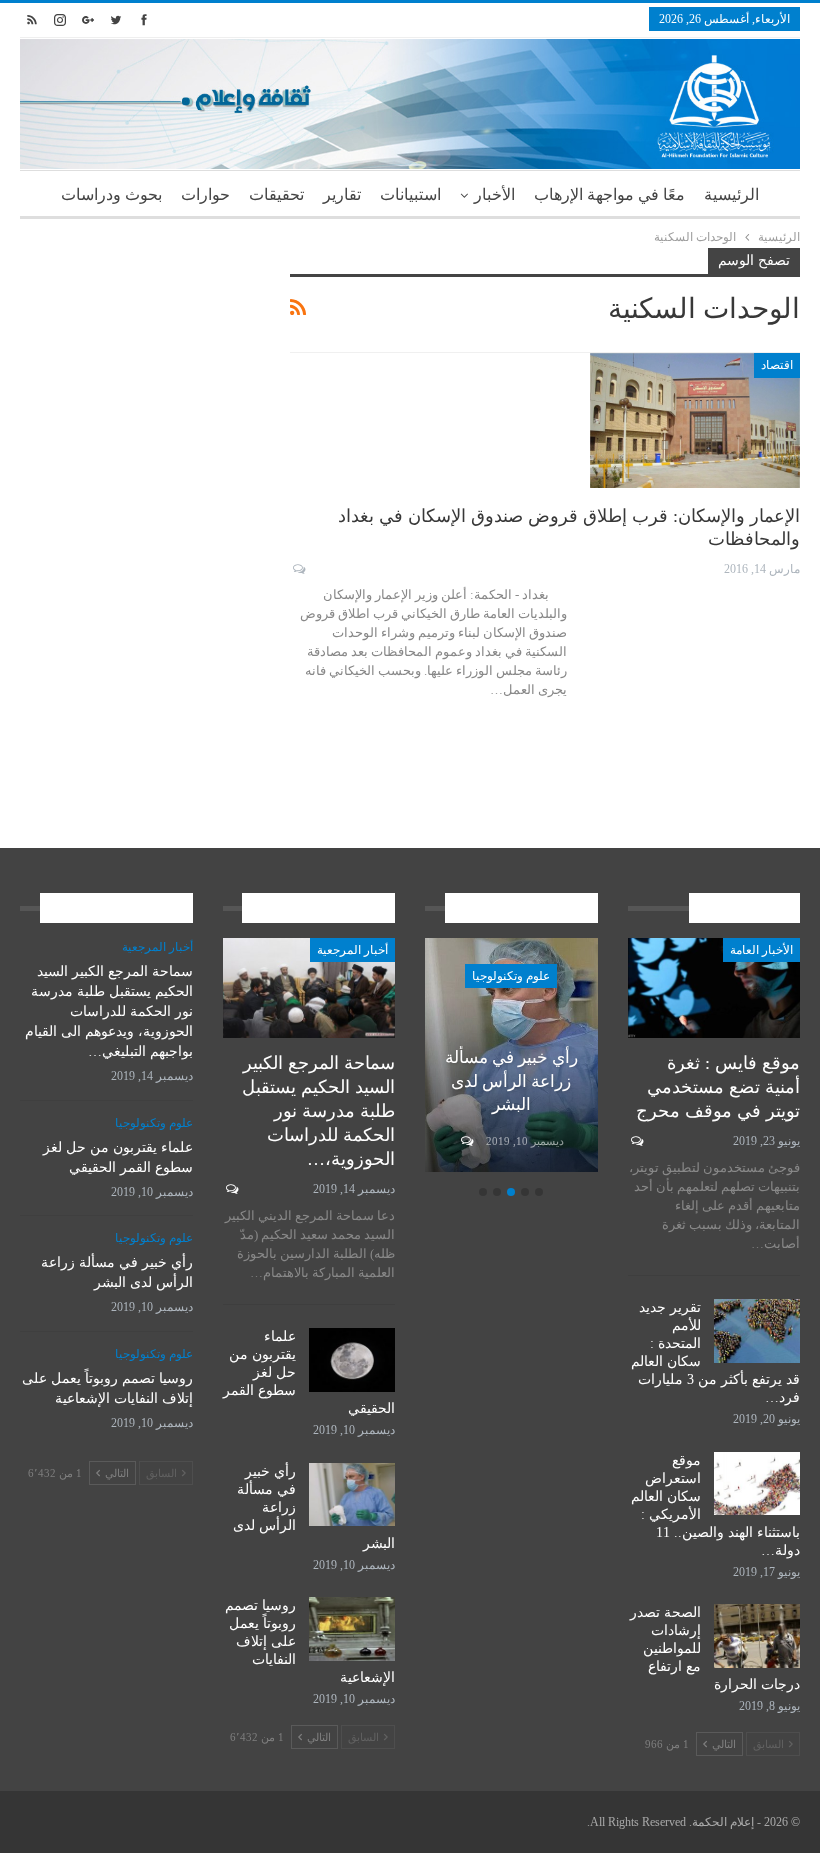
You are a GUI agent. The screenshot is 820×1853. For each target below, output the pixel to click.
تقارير (342, 194)
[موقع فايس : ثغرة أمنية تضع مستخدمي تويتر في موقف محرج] (714, 988)
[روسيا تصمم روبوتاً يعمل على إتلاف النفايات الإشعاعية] (352, 1629)
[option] (511, 1058)
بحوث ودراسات (111, 194)
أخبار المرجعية (352, 950)
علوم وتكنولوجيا (511, 976)
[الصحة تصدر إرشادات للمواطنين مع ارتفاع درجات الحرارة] (757, 1636)
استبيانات (410, 194)
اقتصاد (777, 365)
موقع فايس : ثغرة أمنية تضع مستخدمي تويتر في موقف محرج (718, 1087)
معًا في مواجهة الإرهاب (609, 194)
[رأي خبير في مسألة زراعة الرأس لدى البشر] (352, 1495)
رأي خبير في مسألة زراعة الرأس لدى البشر (511, 1081)
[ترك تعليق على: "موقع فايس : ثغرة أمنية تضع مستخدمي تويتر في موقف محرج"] (635, 1141)
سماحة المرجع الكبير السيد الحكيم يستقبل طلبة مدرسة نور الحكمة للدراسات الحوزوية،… (318, 1111)
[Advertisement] (140, 348)
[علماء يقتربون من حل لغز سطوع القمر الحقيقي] (352, 1360)
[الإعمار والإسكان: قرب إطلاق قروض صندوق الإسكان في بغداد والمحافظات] (695, 420)
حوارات (205, 194)
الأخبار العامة (761, 950)
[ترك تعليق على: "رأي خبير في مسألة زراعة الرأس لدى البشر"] (465, 1141)
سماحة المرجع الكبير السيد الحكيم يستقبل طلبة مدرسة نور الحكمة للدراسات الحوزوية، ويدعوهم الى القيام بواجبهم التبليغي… (109, 1011)
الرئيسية (731, 194)
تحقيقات (276, 194)
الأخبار (494, 194)
